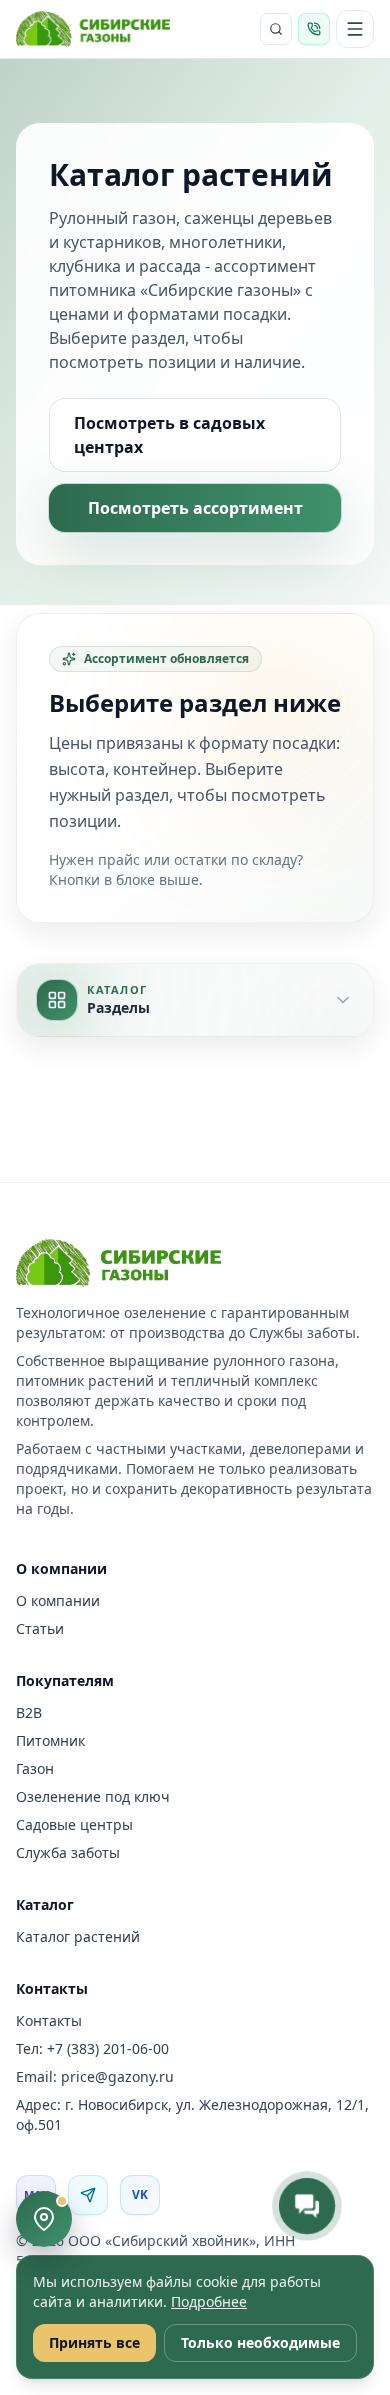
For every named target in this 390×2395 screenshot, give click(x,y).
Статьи (40, 1628)
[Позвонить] (314, 29)
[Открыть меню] (355, 29)
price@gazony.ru (117, 2076)
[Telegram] (88, 2195)
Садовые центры (74, 1824)
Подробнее (209, 2301)
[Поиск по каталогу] (276, 29)
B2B (29, 1712)
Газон (35, 1768)
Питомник (50, 1740)
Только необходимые (260, 2342)
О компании (58, 1600)
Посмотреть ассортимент (195, 508)
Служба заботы (68, 1852)
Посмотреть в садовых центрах (169, 435)
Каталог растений (78, 1936)
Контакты (49, 2020)
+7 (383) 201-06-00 (108, 2048)
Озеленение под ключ (93, 1796)
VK (140, 2194)
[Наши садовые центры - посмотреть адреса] (44, 2219)
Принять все (94, 2342)
